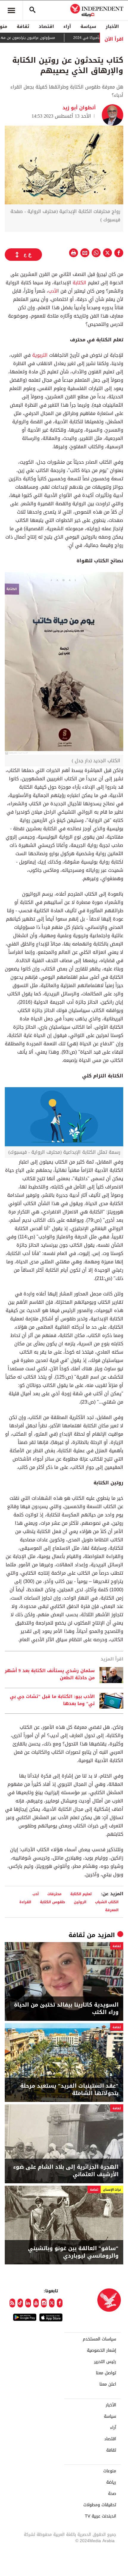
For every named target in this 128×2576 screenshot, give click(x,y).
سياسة (88, 26)
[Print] (74, 253)
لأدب (53, 291)
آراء (67, 26)
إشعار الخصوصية (102, 2351)
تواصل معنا (106, 2373)
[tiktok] (20, 2303)
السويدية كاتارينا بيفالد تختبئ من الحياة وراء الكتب (66, 2009)
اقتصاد (46, 26)
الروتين (80, 1902)
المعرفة (112, 1910)
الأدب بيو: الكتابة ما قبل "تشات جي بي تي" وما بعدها (52, 1700)
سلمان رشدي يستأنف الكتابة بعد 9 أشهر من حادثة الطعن (50, 1674)
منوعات (110, 2471)
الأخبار (112, 26)
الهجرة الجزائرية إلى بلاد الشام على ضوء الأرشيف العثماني (66, 2171)
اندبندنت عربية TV (100, 2516)
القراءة (25, 1902)
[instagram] (44, 2303)
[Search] (32, 10)
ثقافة (23, 26)
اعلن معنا (108, 2384)
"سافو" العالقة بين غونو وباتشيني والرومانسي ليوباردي (73, 2252)
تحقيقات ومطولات (100, 2505)
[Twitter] (52, 2303)
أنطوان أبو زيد (79, 108)
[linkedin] (28, 2303)
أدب (36, 1894)
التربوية (40, 355)
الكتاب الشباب (107, 1902)
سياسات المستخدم (99, 2339)
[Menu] (11, 10)
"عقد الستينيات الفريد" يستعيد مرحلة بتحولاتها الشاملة (69, 2090)
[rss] (12, 2303)
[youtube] (36, 2303)
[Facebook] (60, 2303)
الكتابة (79, 283)
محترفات (54, 1894)
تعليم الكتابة (81, 1894)
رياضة (111, 2482)
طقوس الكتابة (53, 1902)
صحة (112, 2494)
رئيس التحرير (105, 2362)
